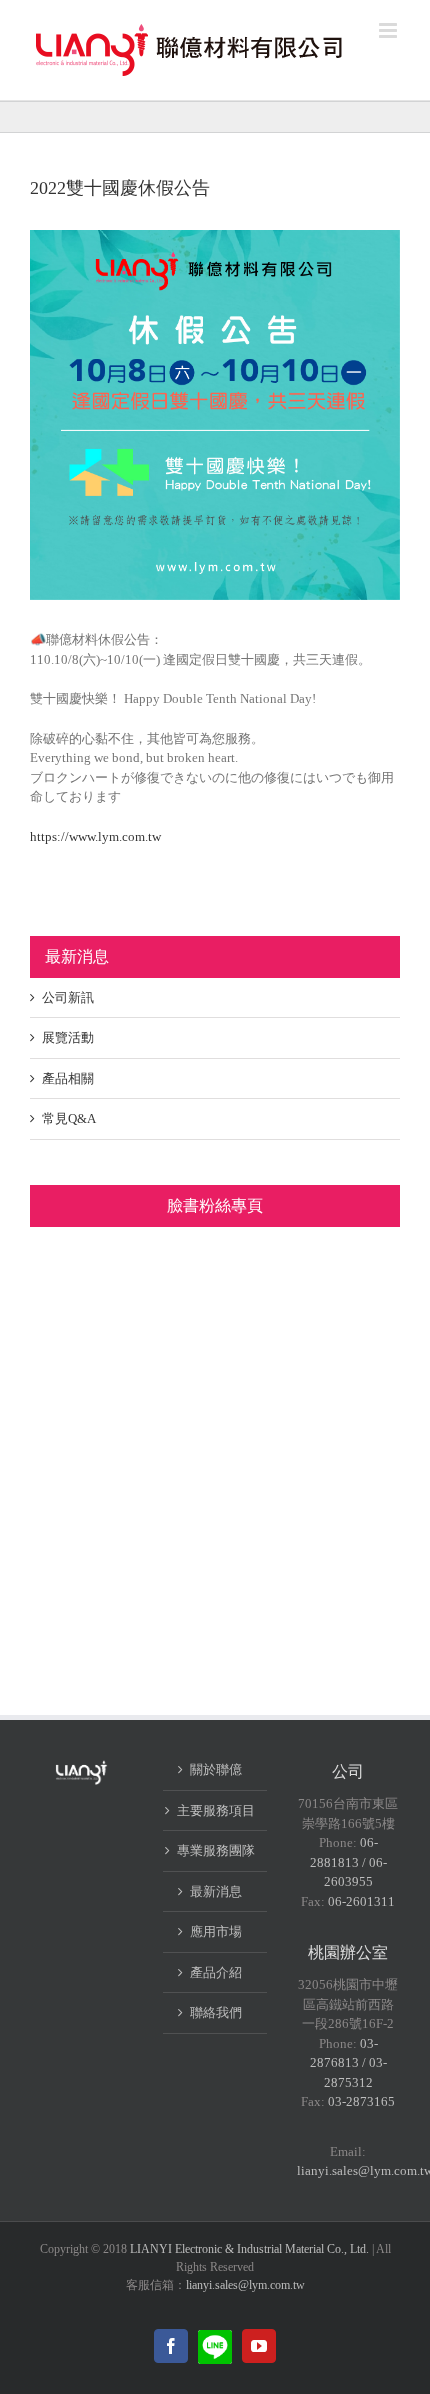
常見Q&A (69, 1118)
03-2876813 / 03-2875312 (348, 2063)
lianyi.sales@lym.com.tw (245, 2285)
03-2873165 (361, 2101)
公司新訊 (68, 997)
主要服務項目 (216, 1810)
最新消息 (216, 1891)
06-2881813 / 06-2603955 (348, 1862)
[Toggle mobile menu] (389, 30)
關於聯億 (216, 1769)
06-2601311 (361, 1901)
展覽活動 (68, 1037)
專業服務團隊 (216, 1850)
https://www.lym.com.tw (95, 836)
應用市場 (216, 1931)
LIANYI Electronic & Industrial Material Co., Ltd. (249, 2249)
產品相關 (68, 1078)
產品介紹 (216, 1972)
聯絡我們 (216, 2012)
